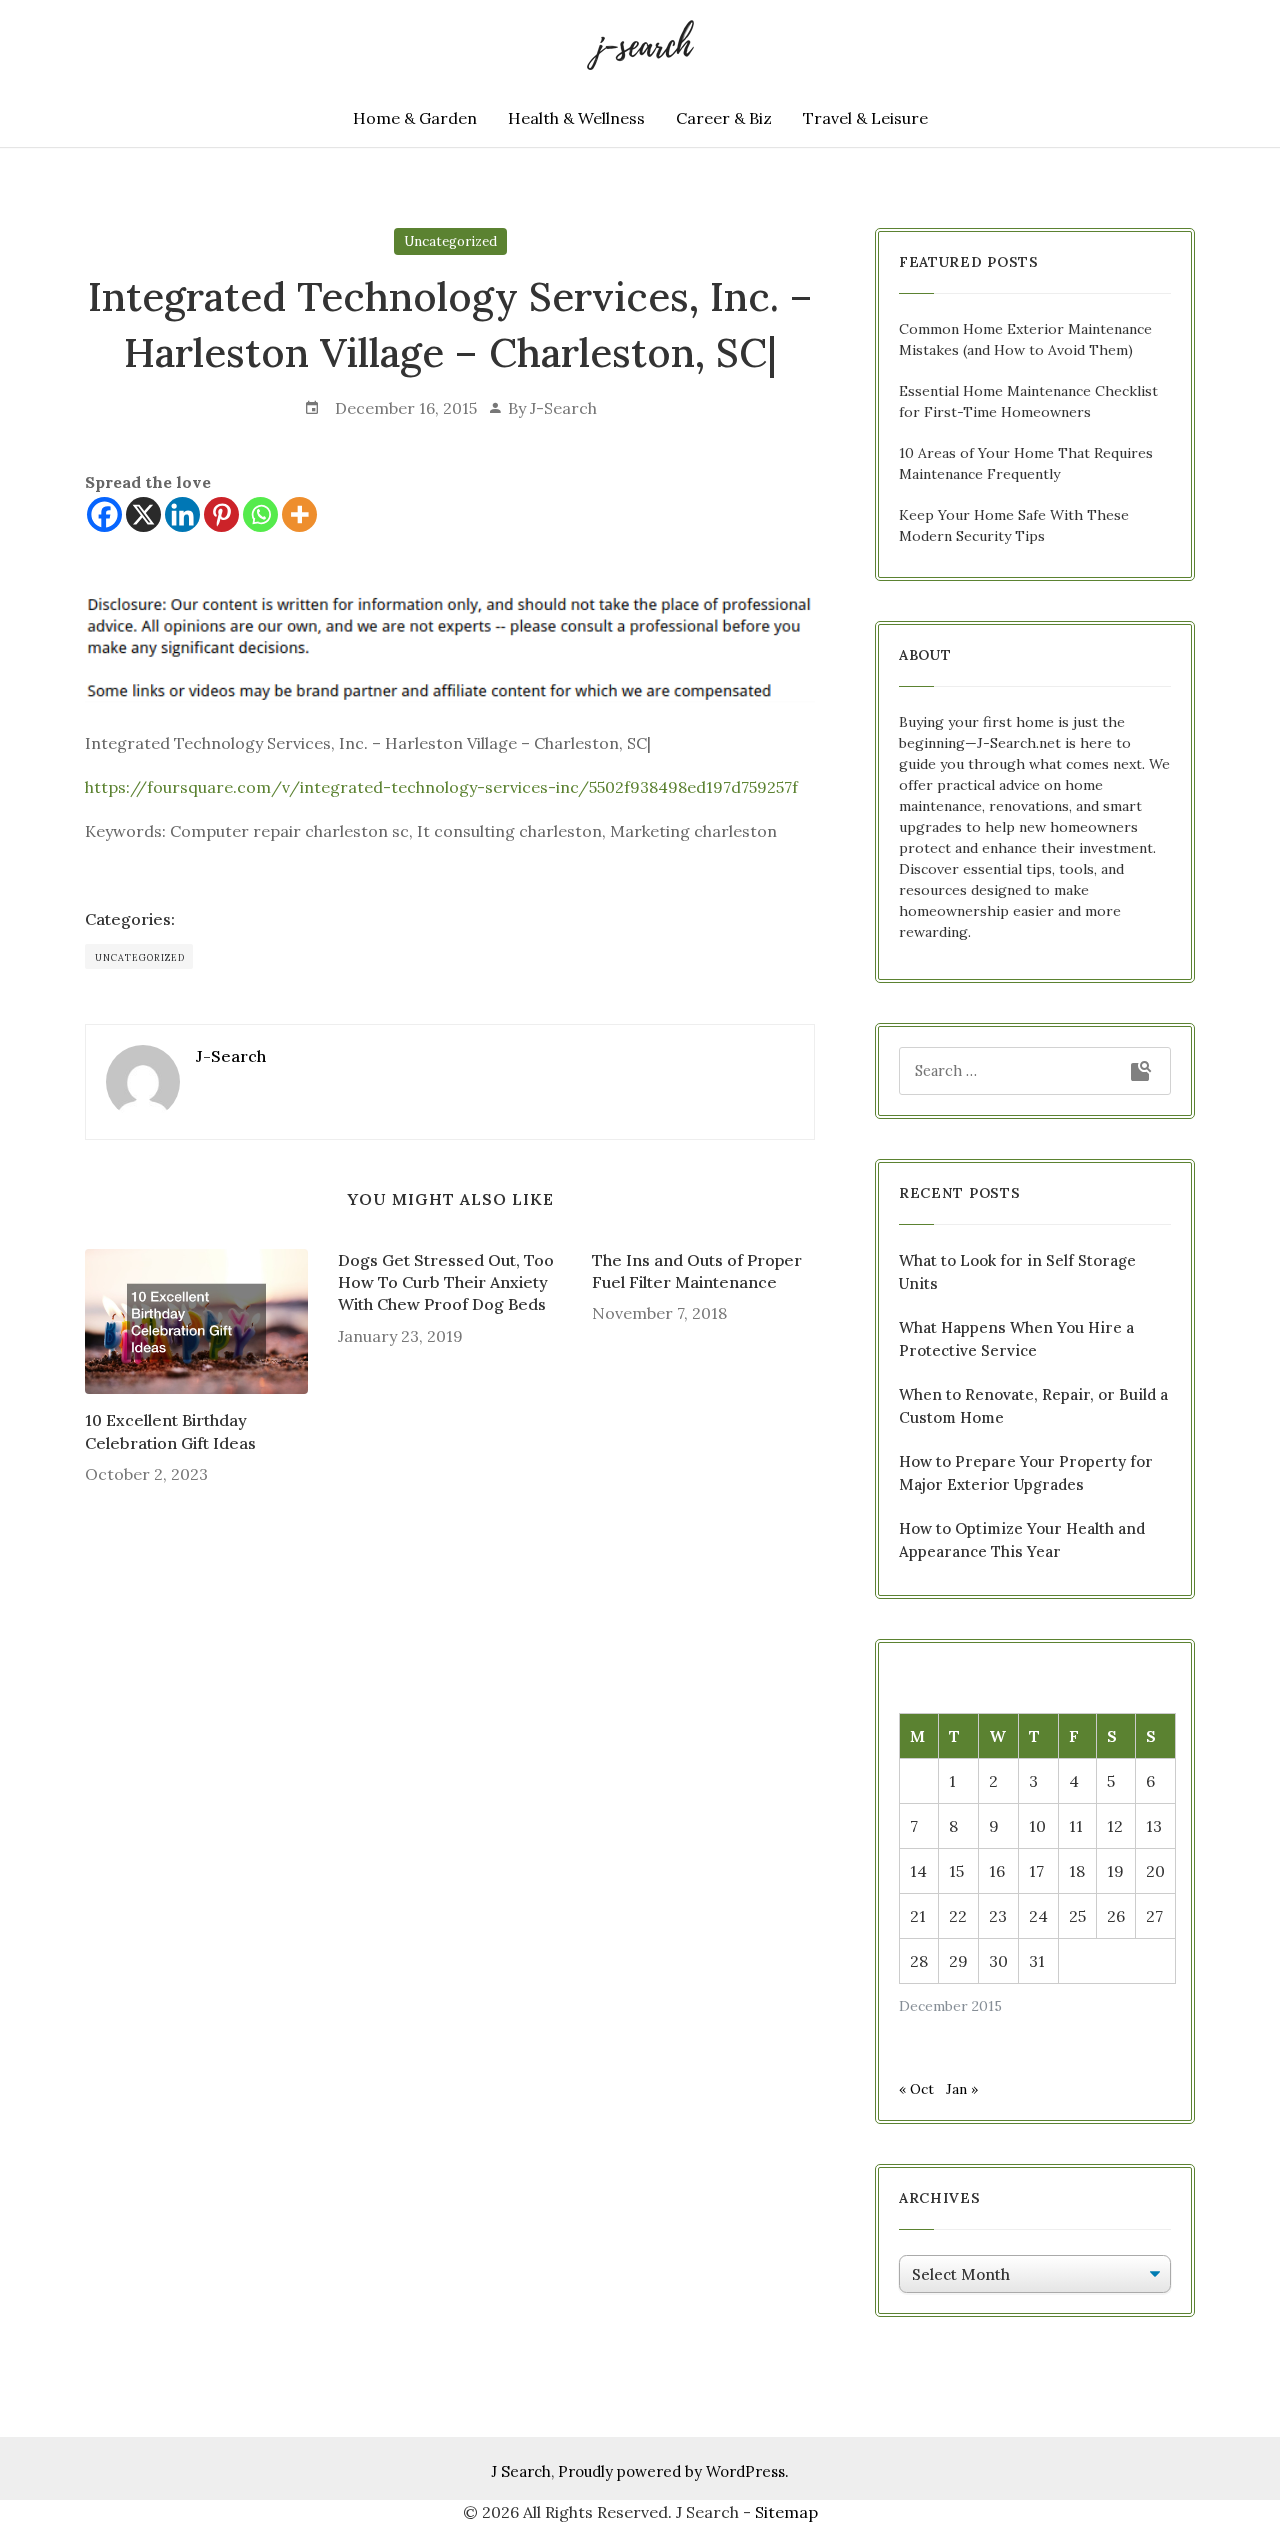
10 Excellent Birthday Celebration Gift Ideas (170, 1431)
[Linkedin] (182, 514)
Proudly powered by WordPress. (673, 2471)
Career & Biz (724, 118)
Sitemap (786, 2512)
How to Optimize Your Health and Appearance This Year (1022, 1540)
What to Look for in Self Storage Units (1017, 1272)
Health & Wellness (576, 118)
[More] (299, 514)
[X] (143, 514)
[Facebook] (104, 514)
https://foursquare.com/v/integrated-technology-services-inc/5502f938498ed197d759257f (441, 787)
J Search (521, 2471)
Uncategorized (450, 241)
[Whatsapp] (260, 514)
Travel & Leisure (865, 118)
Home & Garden (415, 118)
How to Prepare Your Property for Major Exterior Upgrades (1026, 1473)
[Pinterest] (221, 514)
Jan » (962, 2089)
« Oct (916, 2089)
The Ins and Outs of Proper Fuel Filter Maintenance (697, 1271)
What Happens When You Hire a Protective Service (1016, 1339)
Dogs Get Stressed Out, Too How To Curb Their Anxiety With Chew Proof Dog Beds (446, 1282)
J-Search (563, 408)
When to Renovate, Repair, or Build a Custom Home (1033, 1406)
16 (997, 1871)
